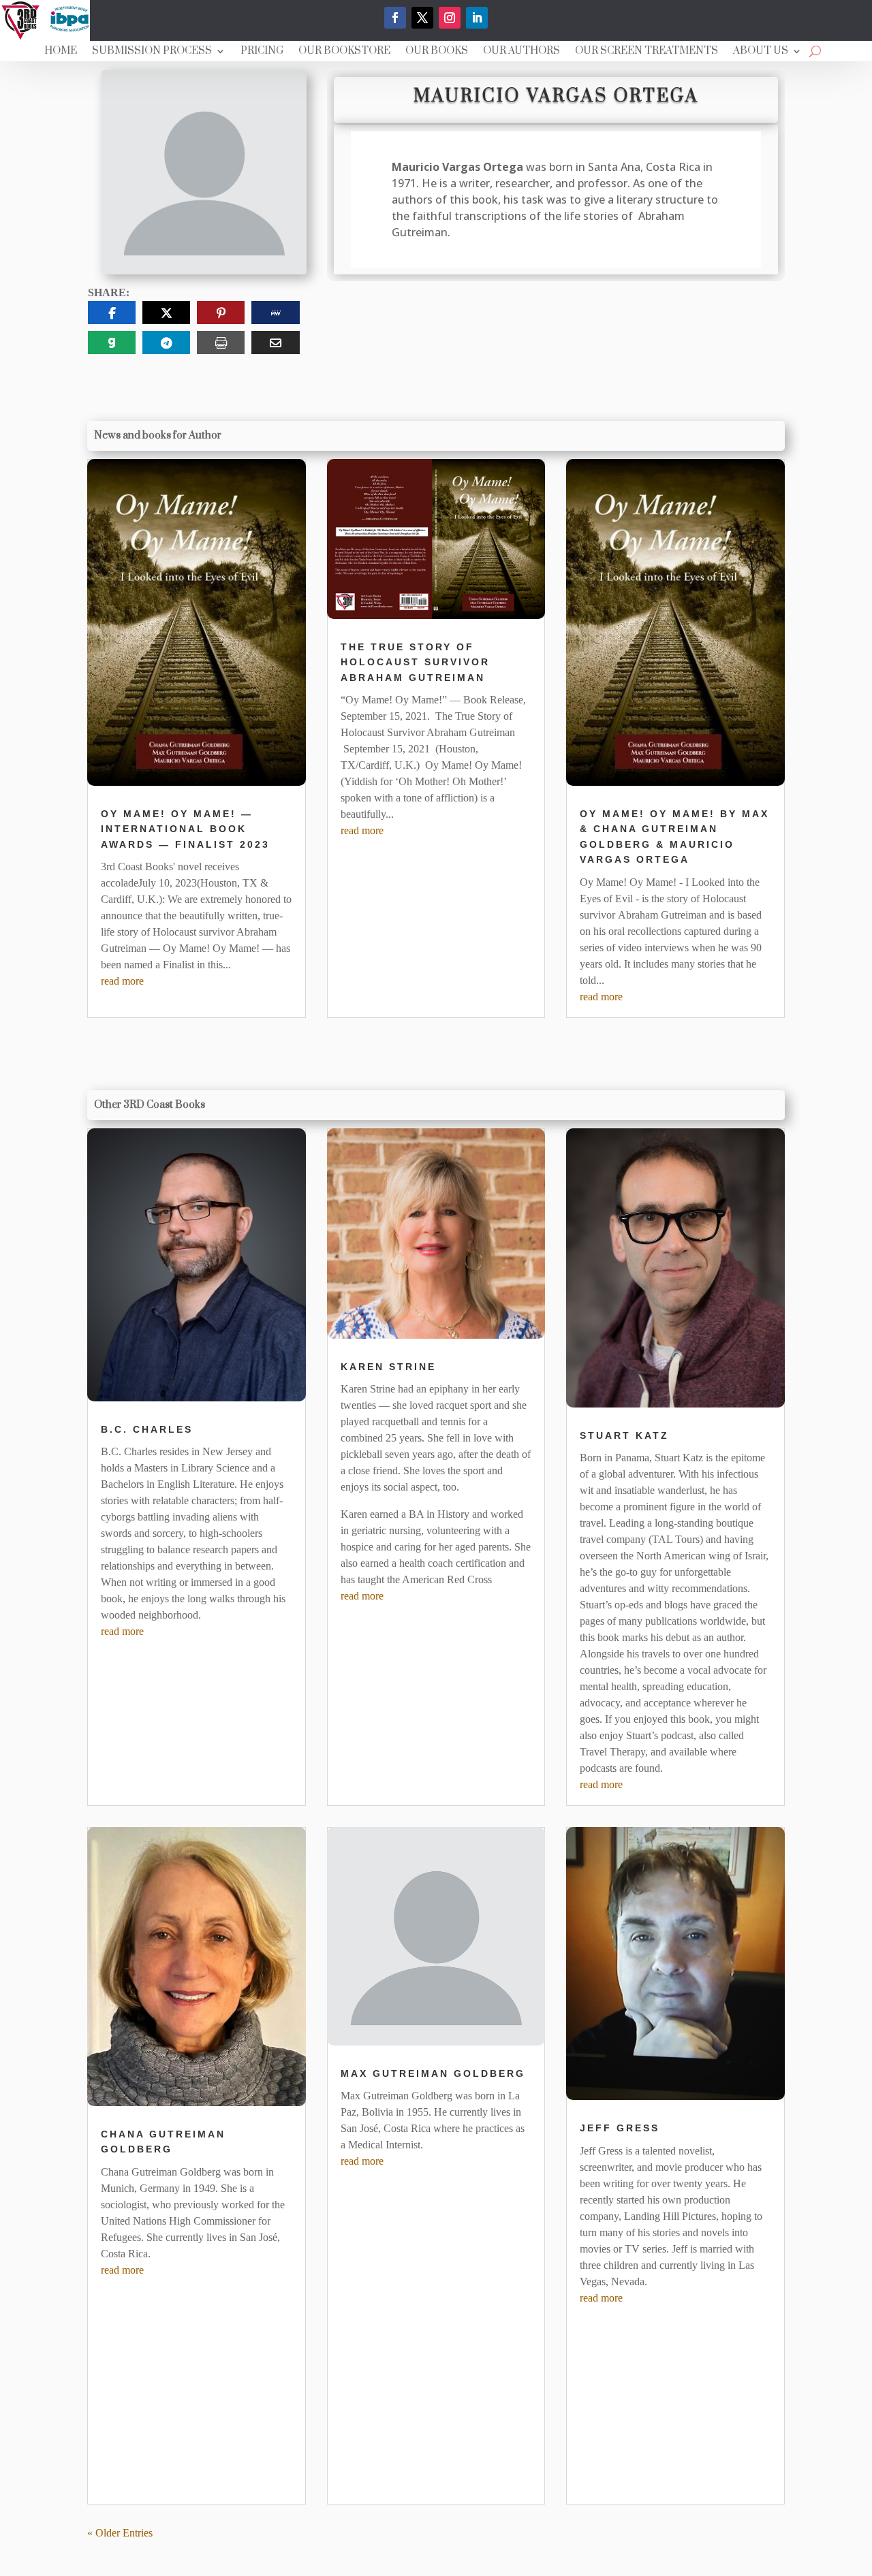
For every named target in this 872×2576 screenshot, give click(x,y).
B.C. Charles (147, 1429)
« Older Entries (120, 2533)
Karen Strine (388, 1367)
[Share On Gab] (112, 343)
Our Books (437, 52)
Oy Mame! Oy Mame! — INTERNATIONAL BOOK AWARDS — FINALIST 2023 (185, 829)
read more (122, 981)
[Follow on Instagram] (450, 18)
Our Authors (521, 52)
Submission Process (152, 52)
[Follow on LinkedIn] (477, 18)
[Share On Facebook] (112, 313)
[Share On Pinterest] (221, 313)
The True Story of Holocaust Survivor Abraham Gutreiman (415, 662)
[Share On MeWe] (275, 313)
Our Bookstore (344, 52)
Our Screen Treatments (647, 52)
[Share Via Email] (275, 343)
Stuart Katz (624, 1435)
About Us (761, 52)
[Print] (221, 343)
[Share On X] (166, 313)
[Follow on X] (422, 18)
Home (61, 52)
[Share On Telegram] (166, 343)
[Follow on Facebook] (395, 18)
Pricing (262, 52)
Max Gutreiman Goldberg (433, 2073)
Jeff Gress (620, 2128)
